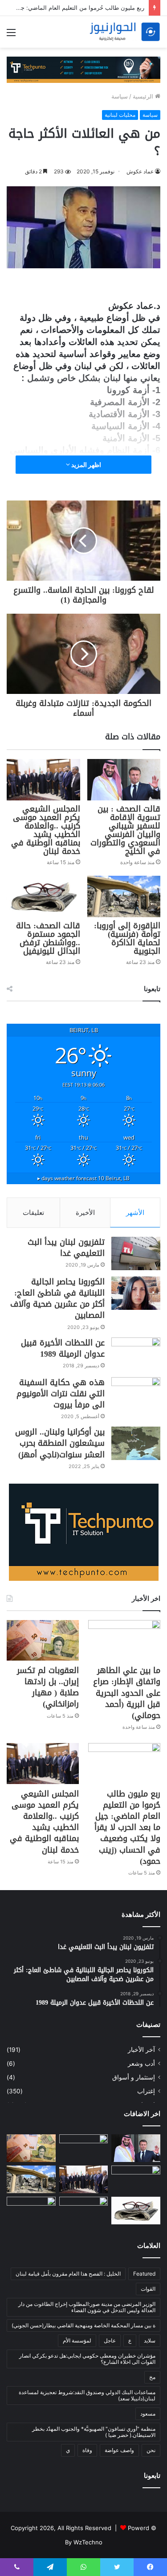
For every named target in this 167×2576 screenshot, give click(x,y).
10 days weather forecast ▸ (83, 1178)
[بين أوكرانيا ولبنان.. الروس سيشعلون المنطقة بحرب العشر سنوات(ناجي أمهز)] (136, 1443)
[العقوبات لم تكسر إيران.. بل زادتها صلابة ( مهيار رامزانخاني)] (43, 1640)
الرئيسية (144, 96)
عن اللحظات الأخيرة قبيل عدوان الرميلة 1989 (63, 1348)
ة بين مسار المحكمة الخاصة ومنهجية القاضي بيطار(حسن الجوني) (83, 2325)
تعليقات (33, 1212)
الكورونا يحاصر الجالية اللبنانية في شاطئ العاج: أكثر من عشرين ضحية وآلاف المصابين (57, 1299)
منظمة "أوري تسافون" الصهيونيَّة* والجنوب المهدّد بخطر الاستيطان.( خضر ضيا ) (94, 2432)
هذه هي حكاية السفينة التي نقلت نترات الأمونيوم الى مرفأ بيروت (61, 1394)
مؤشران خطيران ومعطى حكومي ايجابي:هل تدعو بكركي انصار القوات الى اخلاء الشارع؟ (87, 2359)
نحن (151, 2450)
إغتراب (146, 2091)
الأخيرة (85, 1212)
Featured (144, 2274)
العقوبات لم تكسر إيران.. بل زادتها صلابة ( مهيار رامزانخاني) (48, 1687)
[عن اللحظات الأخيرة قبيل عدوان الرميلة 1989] (136, 1354)
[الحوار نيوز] (125, 32)
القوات (148, 2289)
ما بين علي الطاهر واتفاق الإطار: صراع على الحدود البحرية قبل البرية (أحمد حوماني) (127, 1693)
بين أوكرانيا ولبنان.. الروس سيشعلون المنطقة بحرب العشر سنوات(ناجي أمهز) (60, 1443)
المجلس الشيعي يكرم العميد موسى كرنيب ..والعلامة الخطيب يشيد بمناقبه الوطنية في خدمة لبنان (46, 830)
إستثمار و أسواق (134, 2077)
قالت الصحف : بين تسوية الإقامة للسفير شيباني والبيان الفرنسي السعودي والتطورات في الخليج (125, 830)
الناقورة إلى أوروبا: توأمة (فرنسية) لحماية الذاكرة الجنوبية (127, 938)
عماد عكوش (140, 171)
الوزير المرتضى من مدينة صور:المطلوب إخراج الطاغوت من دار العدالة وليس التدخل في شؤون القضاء (87, 2307)
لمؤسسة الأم (77, 2340)
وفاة (87, 2450)
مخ (152, 2377)
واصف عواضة (119, 2450)
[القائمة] (11, 35)
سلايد (150, 2340)
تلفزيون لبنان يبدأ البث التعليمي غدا (66, 1248)
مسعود (148, 2414)
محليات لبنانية (120, 115)
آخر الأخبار (141, 2050)
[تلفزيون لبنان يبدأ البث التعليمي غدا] (136, 1253)
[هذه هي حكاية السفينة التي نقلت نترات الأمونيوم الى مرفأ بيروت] (136, 1394)
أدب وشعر (141, 2063)
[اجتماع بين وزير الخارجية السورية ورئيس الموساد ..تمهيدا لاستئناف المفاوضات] (84, 2211)
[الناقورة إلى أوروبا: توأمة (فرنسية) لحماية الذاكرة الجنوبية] (124, 896)
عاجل (110, 2340)
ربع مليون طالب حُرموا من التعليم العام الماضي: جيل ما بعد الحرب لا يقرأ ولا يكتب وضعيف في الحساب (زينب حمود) (127, 1827)
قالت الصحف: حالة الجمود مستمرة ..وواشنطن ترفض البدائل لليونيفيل (48, 938)
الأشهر (135, 1212)
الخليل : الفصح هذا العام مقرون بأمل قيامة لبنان (68, 2274)
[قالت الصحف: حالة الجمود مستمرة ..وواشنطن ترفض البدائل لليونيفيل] (43, 896)
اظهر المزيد (86, 465)
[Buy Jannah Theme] (83, 69)
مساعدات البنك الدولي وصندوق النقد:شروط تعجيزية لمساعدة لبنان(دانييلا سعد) (87, 2395)
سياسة (120, 96)
